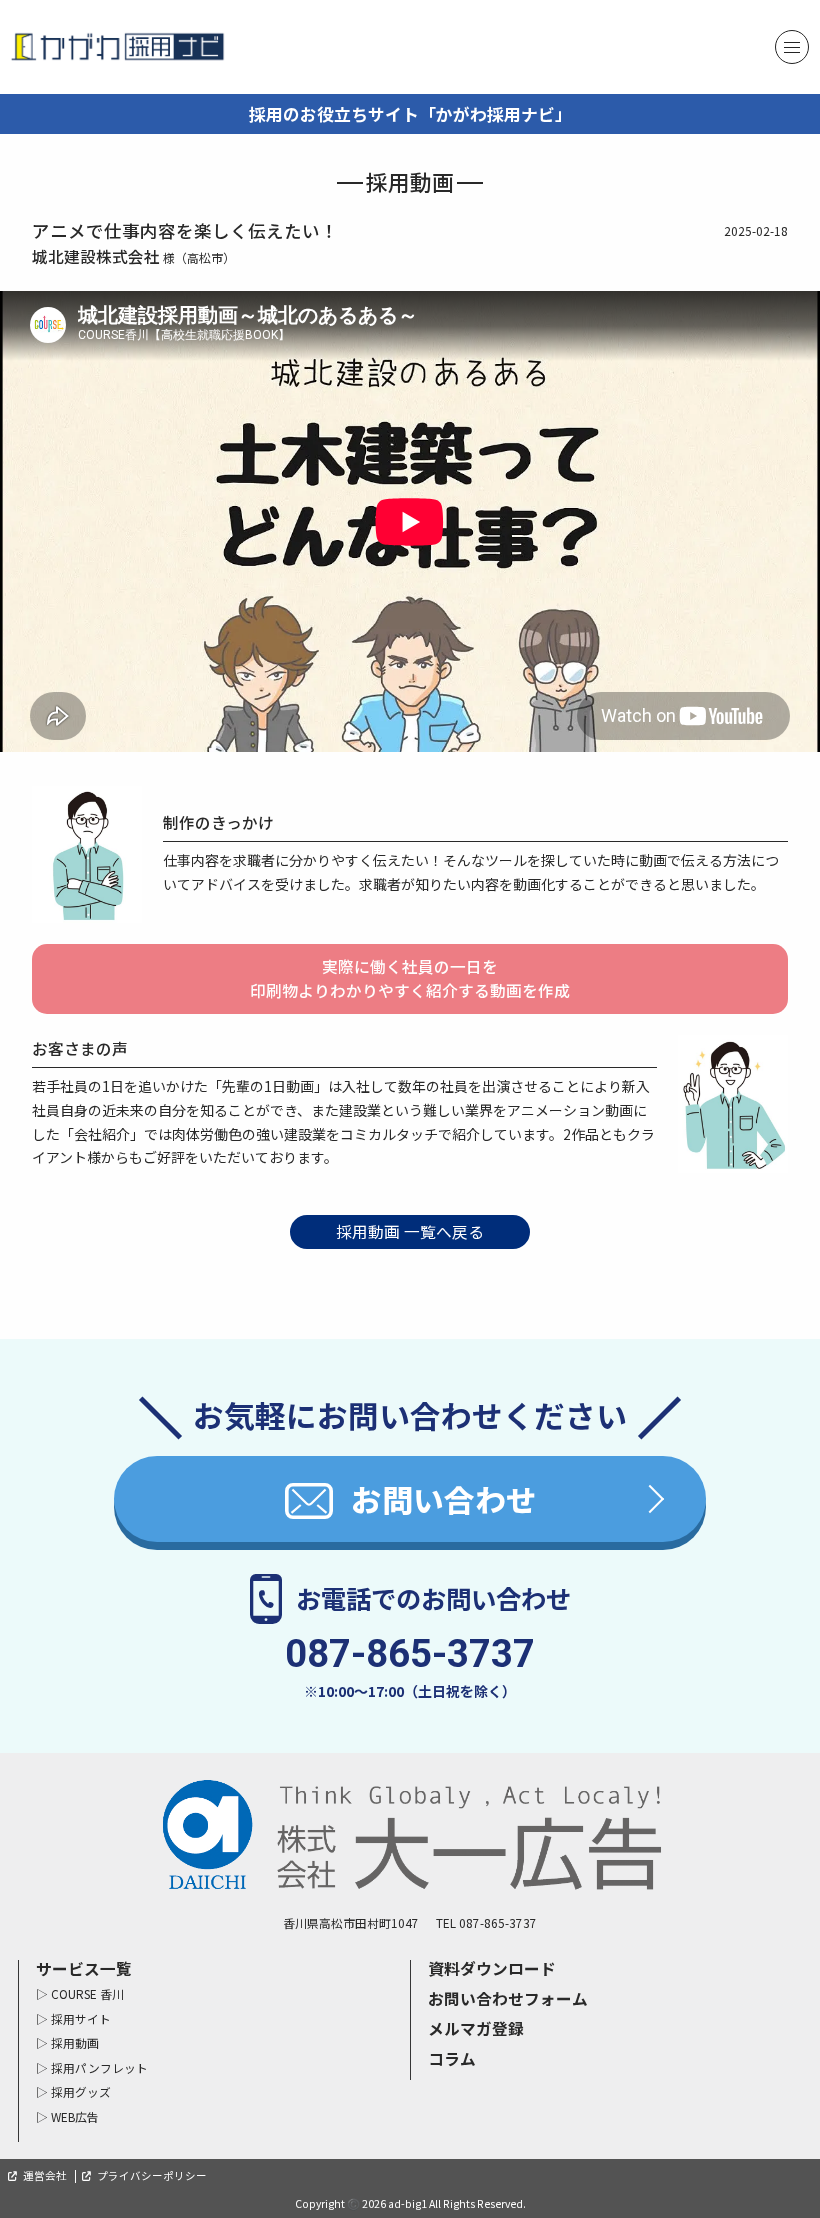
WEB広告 (75, 2116)
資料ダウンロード (492, 1968)
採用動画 (75, 2042)
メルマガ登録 (476, 2028)
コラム (452, 2058)
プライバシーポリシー (152, 2175)
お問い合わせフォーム (508, 1998)
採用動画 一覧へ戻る (410, 1231)
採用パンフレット (99, 2067)
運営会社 (45, 2175)
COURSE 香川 (87, 1993)
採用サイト (81, 2018)
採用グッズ (81, 2091)
